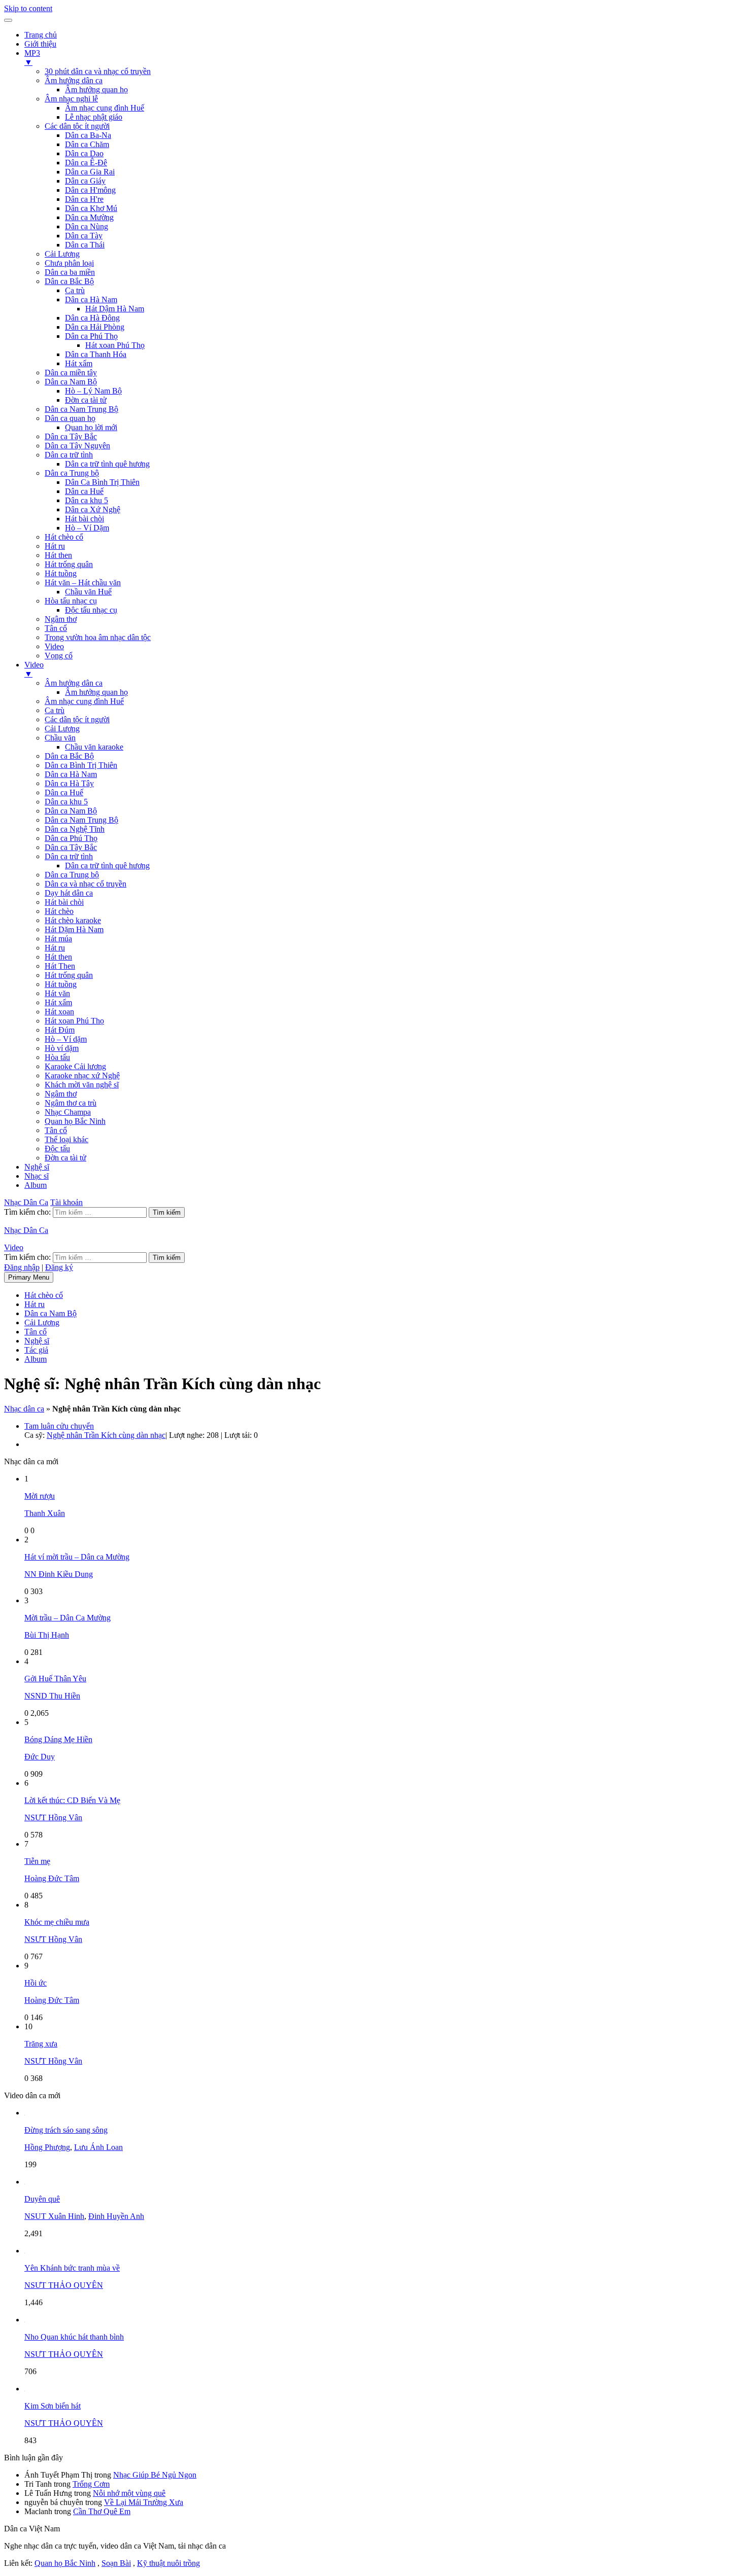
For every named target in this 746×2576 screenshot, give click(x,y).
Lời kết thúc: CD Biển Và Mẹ (72, 1800)
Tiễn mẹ (37, 1861)
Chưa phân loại (69, 263)
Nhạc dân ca (24, 1409)
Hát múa (58, 939)
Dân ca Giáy (85, 181)
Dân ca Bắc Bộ (69, 281)
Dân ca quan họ (70, 418)
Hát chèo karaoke (73, 920)
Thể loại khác (66, 1139)
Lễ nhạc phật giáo (94, 117)
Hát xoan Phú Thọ (115, 345)
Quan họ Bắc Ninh (75, 1121)
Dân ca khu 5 (87, 500)
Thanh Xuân (45, 1513)
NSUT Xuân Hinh (54, 2216)
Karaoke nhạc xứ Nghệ (82, 1075)
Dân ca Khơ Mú (91, 208)
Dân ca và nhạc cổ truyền (86, 884)
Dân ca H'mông (90, 190)
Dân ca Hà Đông (92, 318)
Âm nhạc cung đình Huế (105, 108)
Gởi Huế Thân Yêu (55, 1679)
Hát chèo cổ (64, 537)
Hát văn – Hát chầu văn (83, 583)
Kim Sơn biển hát (53, 2406)
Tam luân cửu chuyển (59, 1426)
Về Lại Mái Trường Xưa (144, 2502)
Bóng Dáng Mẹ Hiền (58, 1739)
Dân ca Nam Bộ (71, 382)
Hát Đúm (60, 1030)
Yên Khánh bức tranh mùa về (72, 2268)
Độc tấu (57, 1149)
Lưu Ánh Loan (98, 2147)
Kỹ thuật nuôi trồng (168, 2563)
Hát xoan (59, 1012)
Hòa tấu (57, 1057)
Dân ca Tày (84, 236)
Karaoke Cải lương (75, 1066)
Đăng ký (59, 1267)
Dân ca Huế (84, 491)
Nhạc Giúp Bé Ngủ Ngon (155, 2475)
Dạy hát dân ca (69, 893)
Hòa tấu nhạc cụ (71, 601)
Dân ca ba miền (70, 272)
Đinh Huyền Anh (116, 2216)
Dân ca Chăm (87, 144)
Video (54, 646)
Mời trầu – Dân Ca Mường (67, 1618)
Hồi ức (36, 1983)
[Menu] (8, 20)
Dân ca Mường (89, 217)
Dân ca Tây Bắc (71, 436)
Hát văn (57, 993)
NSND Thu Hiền (52, 1696)
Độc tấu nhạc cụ (91, 610)
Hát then (58, 555)
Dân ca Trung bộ (72, 473)
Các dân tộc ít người (77, 126)
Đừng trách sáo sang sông (66, 2130)
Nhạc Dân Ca (26, 1202)
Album (36, 1185)
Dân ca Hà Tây (69, 783)
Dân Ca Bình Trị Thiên (102, 482)
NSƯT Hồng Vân (53, 1818)
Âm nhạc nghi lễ (71, 99)
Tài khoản (66, 1202)
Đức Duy (40, 1757)
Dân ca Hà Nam (91, 299)
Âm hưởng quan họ (96, 90)
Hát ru (55, 546)
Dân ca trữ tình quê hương (107, 464)
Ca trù (75, 290)
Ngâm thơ (61, 619)
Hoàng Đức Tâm (52, 1878)
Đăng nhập (22, 1267)
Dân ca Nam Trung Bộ (81, 409)
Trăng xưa (41, 2044)
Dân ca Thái (85, 245)
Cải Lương (62, 254)
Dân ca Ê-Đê (86, 163)
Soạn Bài (116, 2563)
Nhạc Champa (68, 1112)
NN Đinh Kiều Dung (59, 1574)
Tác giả (36, 1350)
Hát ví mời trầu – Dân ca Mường (77, 1557)
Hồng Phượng (47, 2147)
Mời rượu (40, 1496)
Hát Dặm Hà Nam (74, 929)
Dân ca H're (84, 199)
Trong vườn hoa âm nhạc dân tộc (98, 637)
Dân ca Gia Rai (90, 172)
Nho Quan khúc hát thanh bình (74, 2337)
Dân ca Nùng (87, 226)
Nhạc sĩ (37, 1176)
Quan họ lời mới (91, 427)
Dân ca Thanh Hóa (96, 354)
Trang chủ (41, 35)
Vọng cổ (59, 656)
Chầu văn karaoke (94, 747)
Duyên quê (42, 2199)
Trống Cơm (91, 2484)
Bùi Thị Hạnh (47, 1635)
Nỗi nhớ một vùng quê (129, 2493)
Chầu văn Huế (88, 592)
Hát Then (60, 966)
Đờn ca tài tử (86, 400)
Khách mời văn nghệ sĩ (82, 1085)
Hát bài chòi (84, 519)
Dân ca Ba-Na (88, 135)
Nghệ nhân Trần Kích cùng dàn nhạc (106, 1435)
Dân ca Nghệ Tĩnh (75, 829)
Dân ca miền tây (71, 373)
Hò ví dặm (62, 1048)
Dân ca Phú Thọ (91, 336)
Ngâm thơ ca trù (71, 1103)
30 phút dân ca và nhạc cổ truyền (98, 71)
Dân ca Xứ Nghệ (93, 509)
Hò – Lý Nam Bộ (93, 391)
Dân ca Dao (84, 153)
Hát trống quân (69, 564)
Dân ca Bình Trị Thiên (81, 765)
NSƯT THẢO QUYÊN (64, 2285)
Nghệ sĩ (37, 1167)
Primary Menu (29, 1277)
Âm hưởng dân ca (74, 80)
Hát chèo (59, 911)
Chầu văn (60, 738)
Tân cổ (56, 628)
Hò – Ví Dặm (87, 528)
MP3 (32, 58)
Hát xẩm (79, 363)
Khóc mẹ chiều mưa (57, 1922)
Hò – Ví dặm (66, 1039)
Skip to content (28, 8)
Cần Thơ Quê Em (102, 2511)
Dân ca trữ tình (69, 455)
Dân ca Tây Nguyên (77, 446)
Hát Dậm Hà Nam (115, 309)
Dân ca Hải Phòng (95, 327)
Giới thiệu (40, 44)
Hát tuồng (61, 573)
